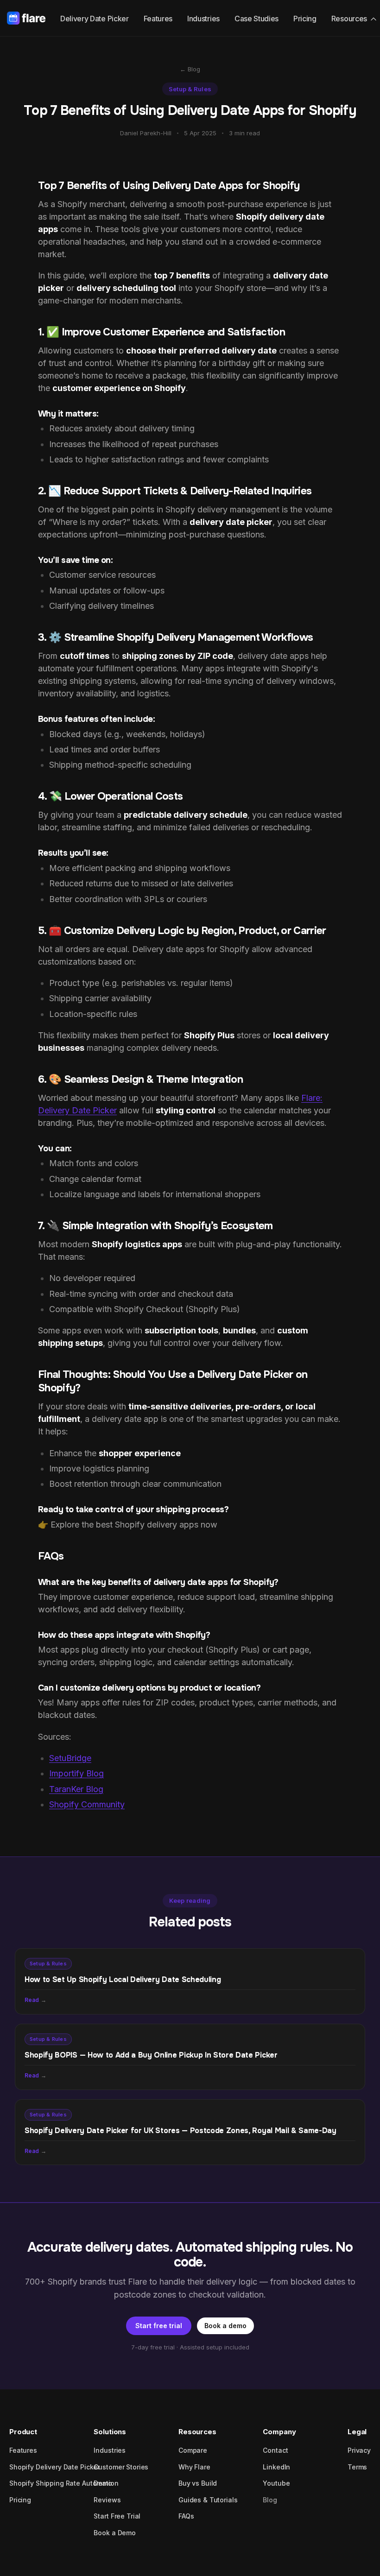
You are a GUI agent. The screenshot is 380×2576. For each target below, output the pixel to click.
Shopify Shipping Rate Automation (64, 2483)
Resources (349, 19)
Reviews (107, 2500)
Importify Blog (76, 1773)
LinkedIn (276, 2467)
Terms (357, 2467)
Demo (103, 2483)
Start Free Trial (117, 2516)
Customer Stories (121, 2467)
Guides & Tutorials (208, 2500)
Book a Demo (114, 2533)
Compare (193, 2450)
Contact (275, 2450)
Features (158, 19)
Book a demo (225, 2326)
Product (23, 2432)
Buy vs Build (198, 2483)
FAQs (186, 2516)
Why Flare (194, 2467)
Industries (203, 19)
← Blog (190, 69)
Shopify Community (87, 1804)
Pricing (305, 19)
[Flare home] (26, 18)
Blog (270, 2500)
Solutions (110, 2432)
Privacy (359, 2450)
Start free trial (159, 2326)
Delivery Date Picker (95, 19)
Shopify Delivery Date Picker (54, 2467)
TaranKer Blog (76, 1789)
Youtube (276, 2483)
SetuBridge (70, 1758)
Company (279, 2432)
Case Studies (256, 19)
